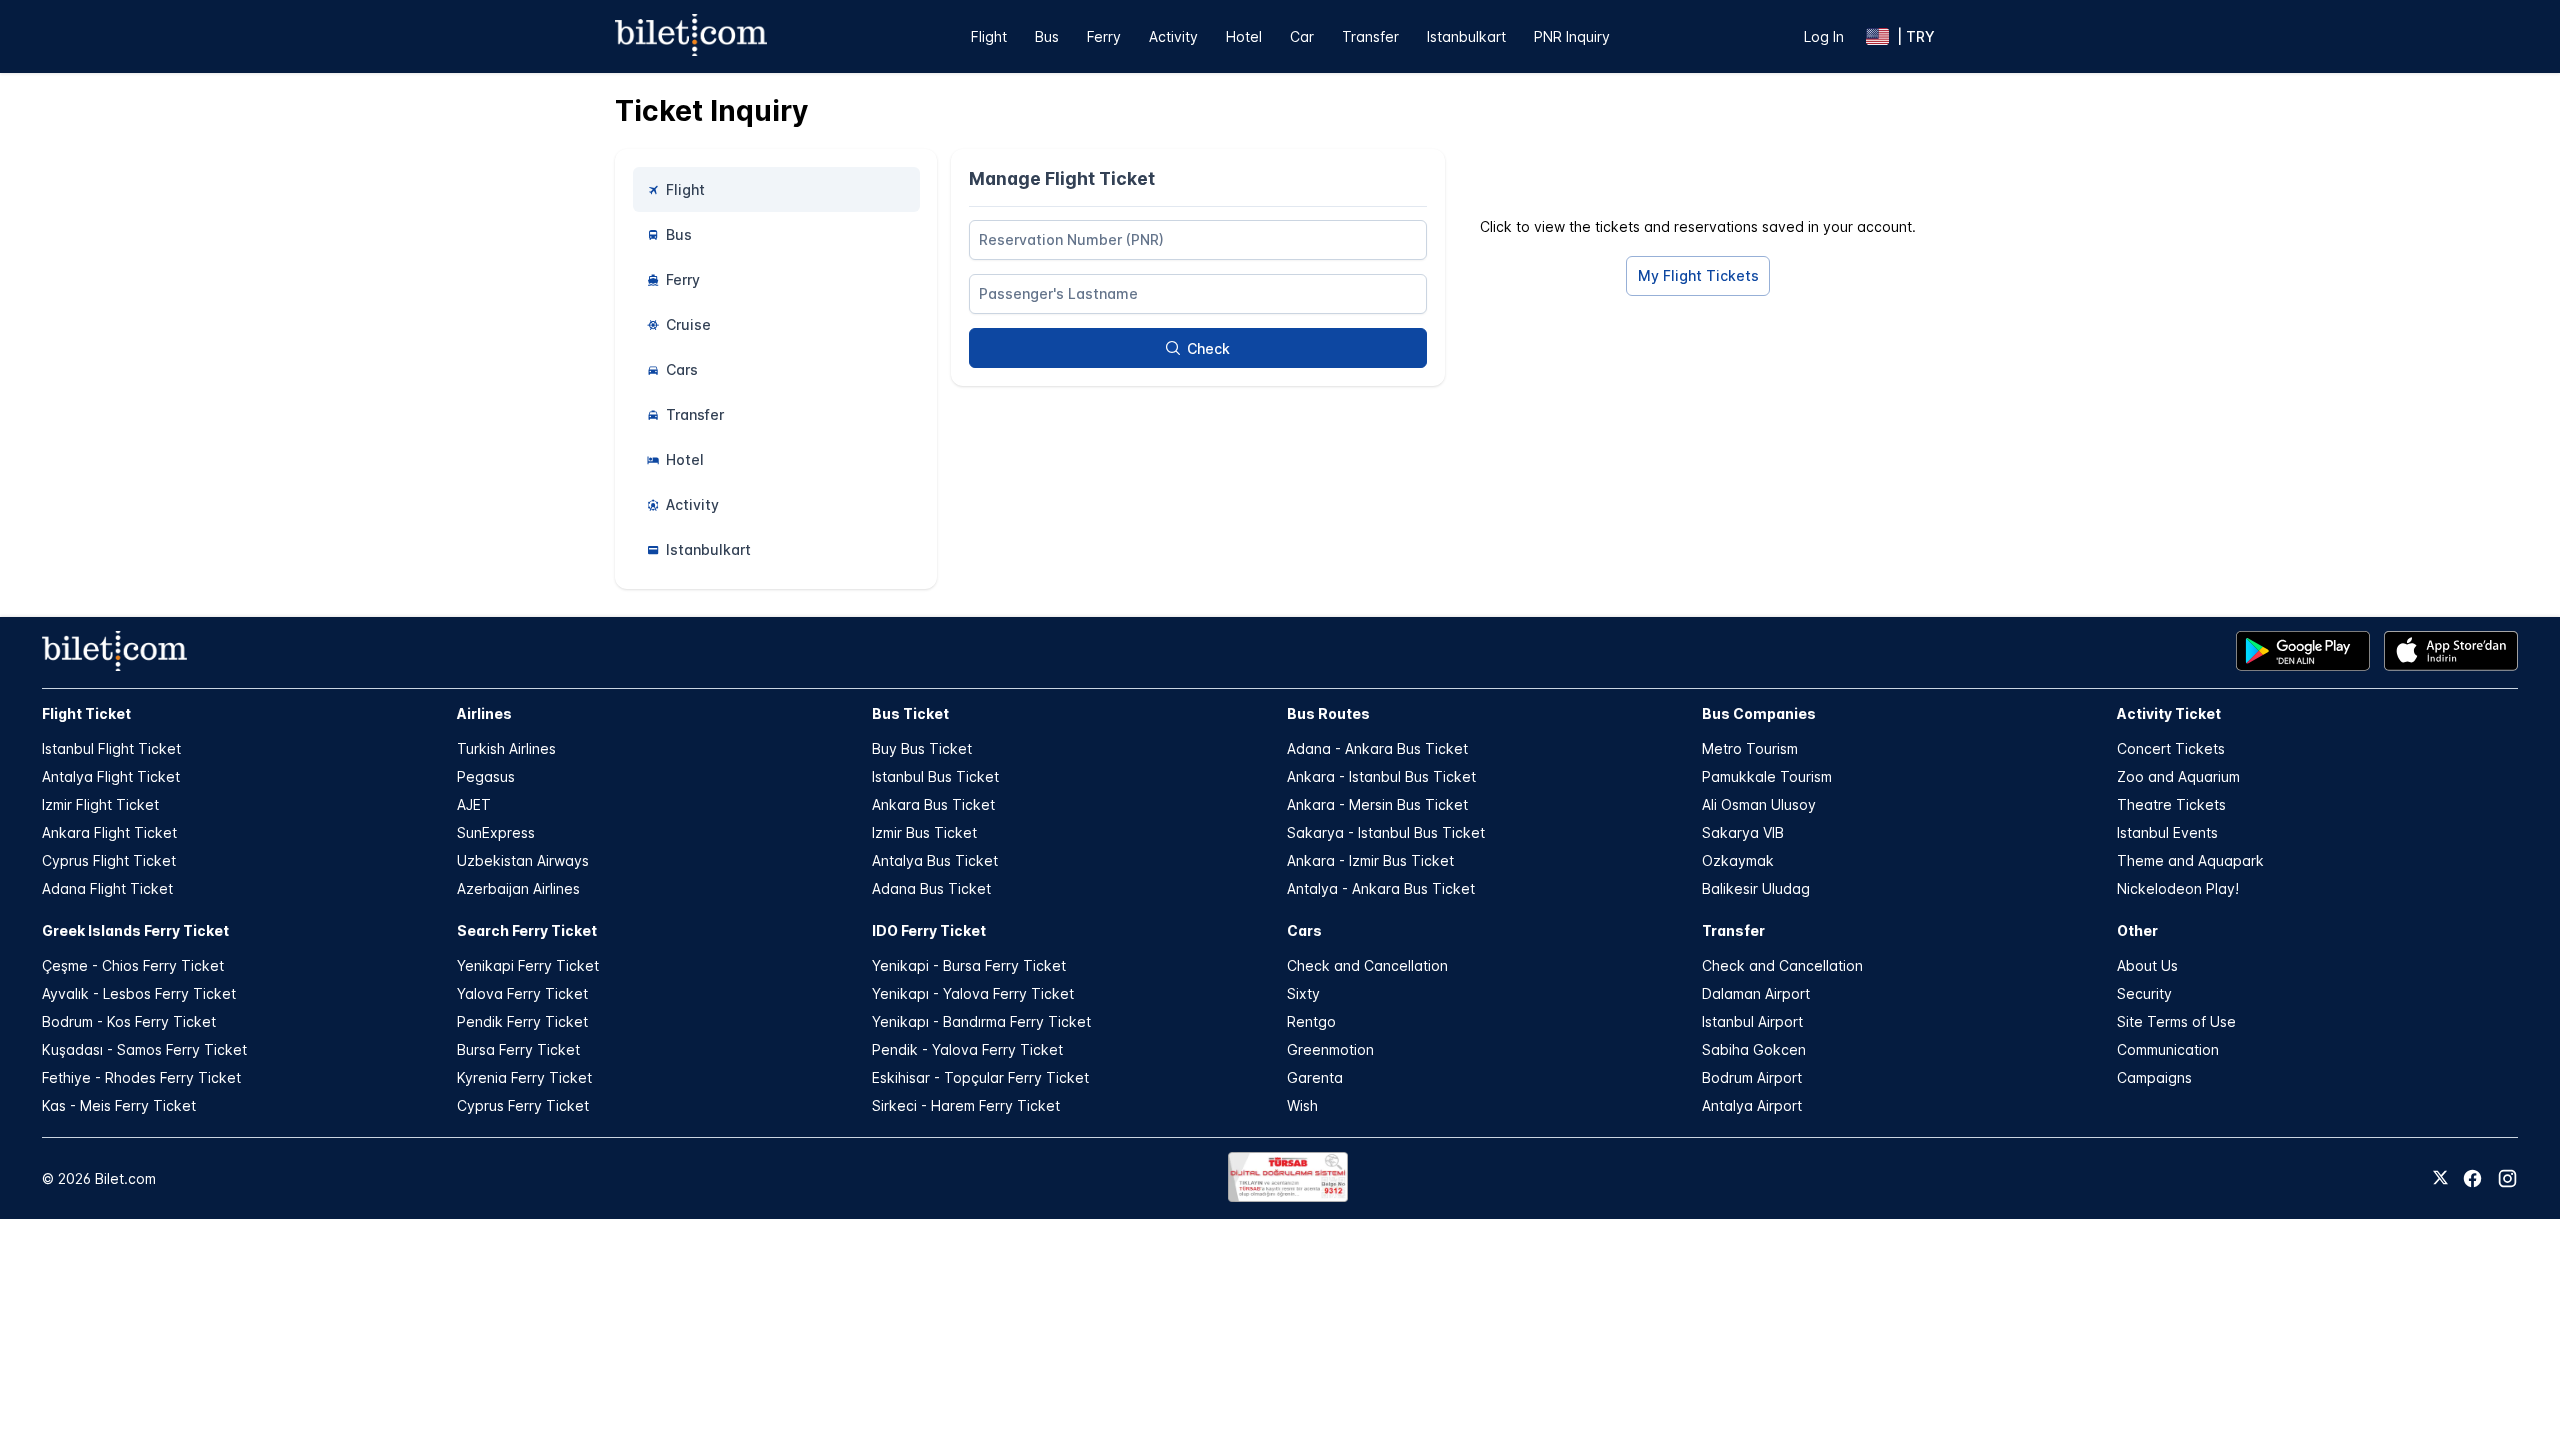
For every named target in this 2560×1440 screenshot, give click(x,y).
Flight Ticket (86, 713)
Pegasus (486, 776)
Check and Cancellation (1367, 965)
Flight (989, 36)
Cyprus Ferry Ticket (523, 1105)
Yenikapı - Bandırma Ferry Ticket (981, 1021)
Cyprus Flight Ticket (109, 860)
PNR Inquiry (1572, 36)
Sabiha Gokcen (1754, 1049)
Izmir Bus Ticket (924, 832)
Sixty (1303, 993)
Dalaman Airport (1756, 993)
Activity (1173, 36)
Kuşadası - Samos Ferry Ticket (144, 1049)
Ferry (1104, 36)
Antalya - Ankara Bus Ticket (1381, 888)
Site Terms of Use (2176, 1021)
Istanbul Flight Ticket (111, 748)
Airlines (484, 713)
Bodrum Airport (1752, 1077)
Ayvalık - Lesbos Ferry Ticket (139, 993)
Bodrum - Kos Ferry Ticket (129, 1021)
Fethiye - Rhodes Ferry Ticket (141, 1077)
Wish (1302, 1105)
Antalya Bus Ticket (935, 860)
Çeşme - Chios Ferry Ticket (133, 965)
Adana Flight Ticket (107, 888)
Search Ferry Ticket (527, 930)
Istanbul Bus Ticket (935, 776)
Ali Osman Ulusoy (1759, 804)
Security (2144, 993)
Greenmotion (1330, 1049)
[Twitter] (2440, 1179)
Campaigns (2154, 1077)
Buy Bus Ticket (922, 748)
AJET (474, 804)
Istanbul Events (2167, 832)
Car (1302, 36)
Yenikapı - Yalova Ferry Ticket (973, 993)
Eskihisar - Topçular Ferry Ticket (980, 1077)
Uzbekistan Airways (523, 860)
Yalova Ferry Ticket (522, 993)
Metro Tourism (1750, 748)
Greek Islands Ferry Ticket (135, 930)
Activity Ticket (2169, 713)
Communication (2168, 1049)
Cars (1304, 930)
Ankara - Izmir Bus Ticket (1370, 860)
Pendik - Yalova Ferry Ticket (967, 1049)
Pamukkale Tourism (1767, 776)
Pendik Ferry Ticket (522, 1021)
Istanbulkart (1466, 36)
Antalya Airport (1752, 1105)
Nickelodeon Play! (2178, 888)
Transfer (1370, 36)
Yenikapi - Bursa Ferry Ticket (969, 965)
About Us (2147, 965)
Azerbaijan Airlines (518, 888)
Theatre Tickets (2171, 804)
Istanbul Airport (1752, 1021)
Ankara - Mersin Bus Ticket (1377, 804)
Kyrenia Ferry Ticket (524, 1077)
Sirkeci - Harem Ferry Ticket (966, 1105)
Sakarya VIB (1743, 832)
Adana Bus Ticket (931, 888)
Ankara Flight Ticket (109, 832)
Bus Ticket (910, 713)
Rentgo (1311, 1021)
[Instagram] (2507, 1178)
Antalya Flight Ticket (111, 776)
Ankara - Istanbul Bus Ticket (1381, 776)
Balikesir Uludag (1756, 888)
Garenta (1315, 1077)
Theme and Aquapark (2190, 860)
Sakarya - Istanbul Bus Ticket (1386, 832)
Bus (1047, 36)
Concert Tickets (2171, 748)
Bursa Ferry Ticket (518, 1049)
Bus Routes (1328, 713)
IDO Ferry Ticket (929, 930)
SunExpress (496, 832)
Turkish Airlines (506, 748)
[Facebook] (2472, 1178)
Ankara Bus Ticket (933, 804)
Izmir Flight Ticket (100, 804)
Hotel (1244, 36)
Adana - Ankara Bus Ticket (1377, 748)
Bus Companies (1759, 713)
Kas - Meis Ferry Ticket (119, 1105)
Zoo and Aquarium (2178, 776)
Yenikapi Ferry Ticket (528, 965)
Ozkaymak (1738, 860)
